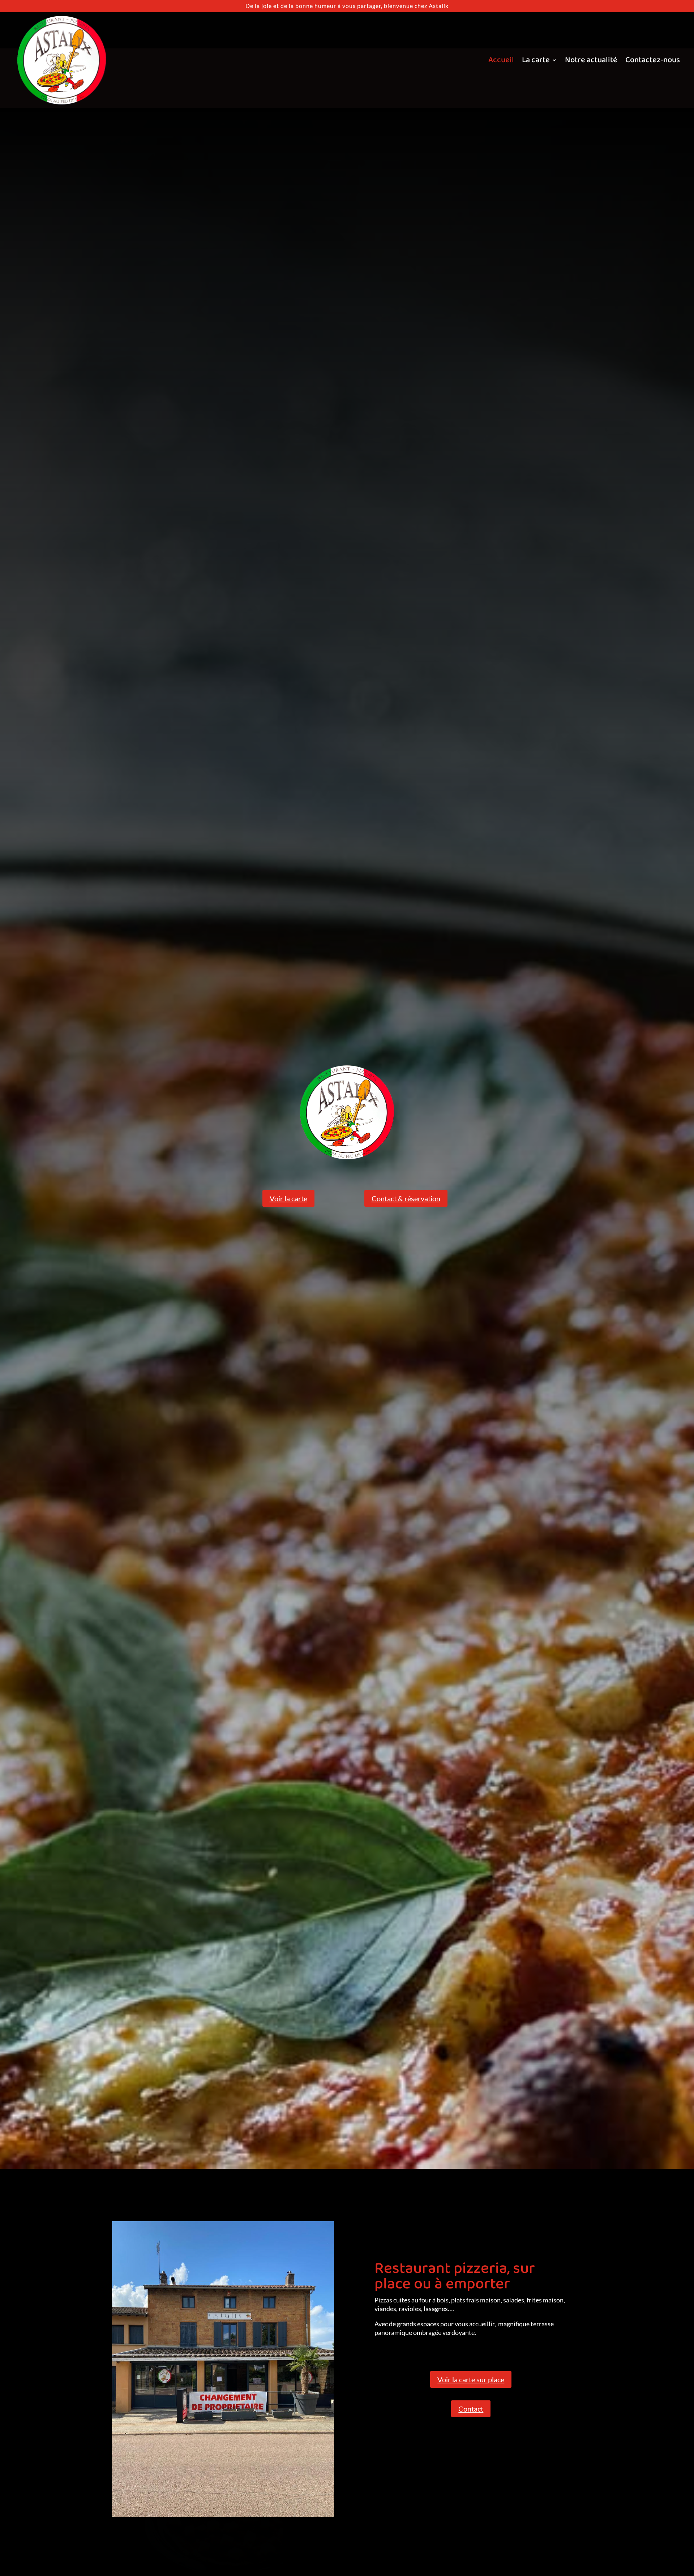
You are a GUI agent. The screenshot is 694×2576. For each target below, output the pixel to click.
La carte (536, 60)
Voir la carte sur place (471, 2379)
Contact (471, 2409)
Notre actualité (591, 60)
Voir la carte (288, 1198)
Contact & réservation (406, 1198)
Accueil (501, 60)
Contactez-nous (653, 60)
